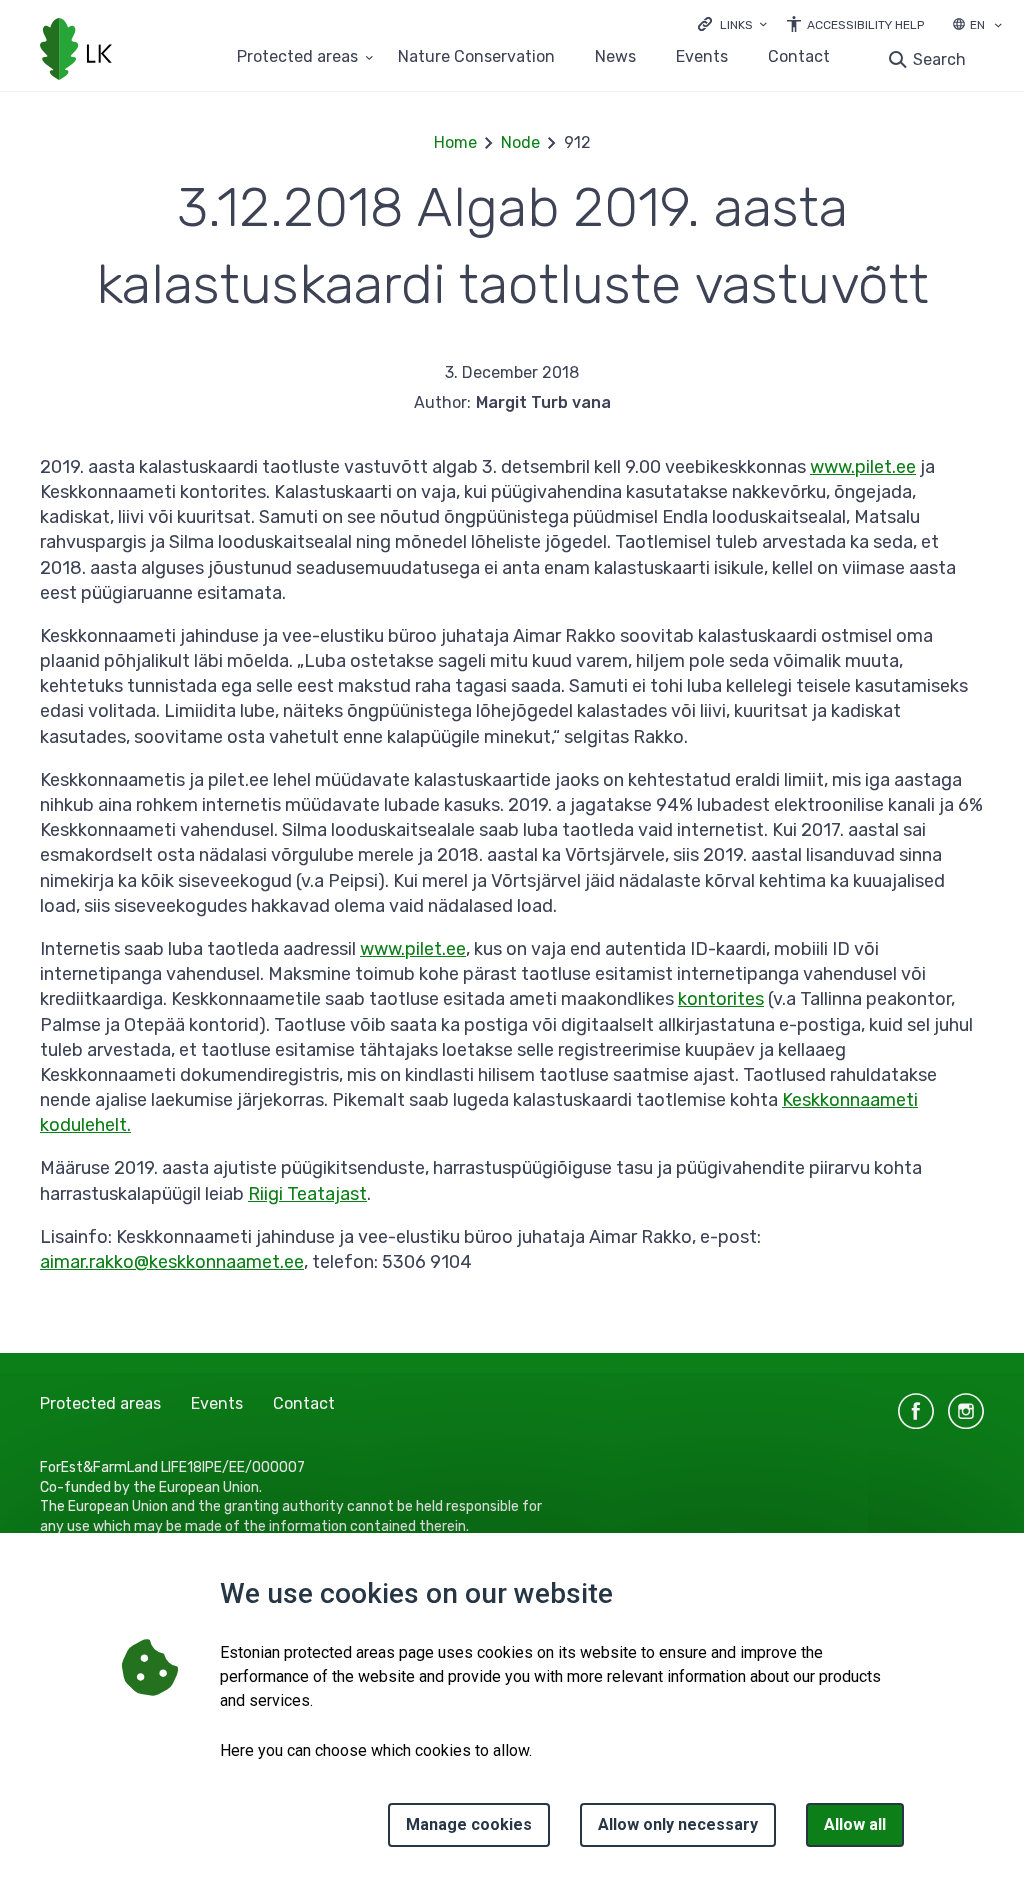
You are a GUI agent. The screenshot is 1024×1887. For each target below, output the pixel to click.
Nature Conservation (476, 57)
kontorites (721, 999)
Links (736, 25)
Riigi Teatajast (307, 1194)
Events (702, 57)
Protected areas (297, 57)
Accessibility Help (865, 25)
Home (455, 142)
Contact (799, 57)
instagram (966, 1411)
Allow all (855, 1824)
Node (520, 142)
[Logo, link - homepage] (76, 51)
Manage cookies (469, 1824)
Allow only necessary (678, 1824)
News (615, 57)
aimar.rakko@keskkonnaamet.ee (172, 1262)
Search (939, 59)
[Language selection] (998, 27)
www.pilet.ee (863, 467)
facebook (916, 1411)
